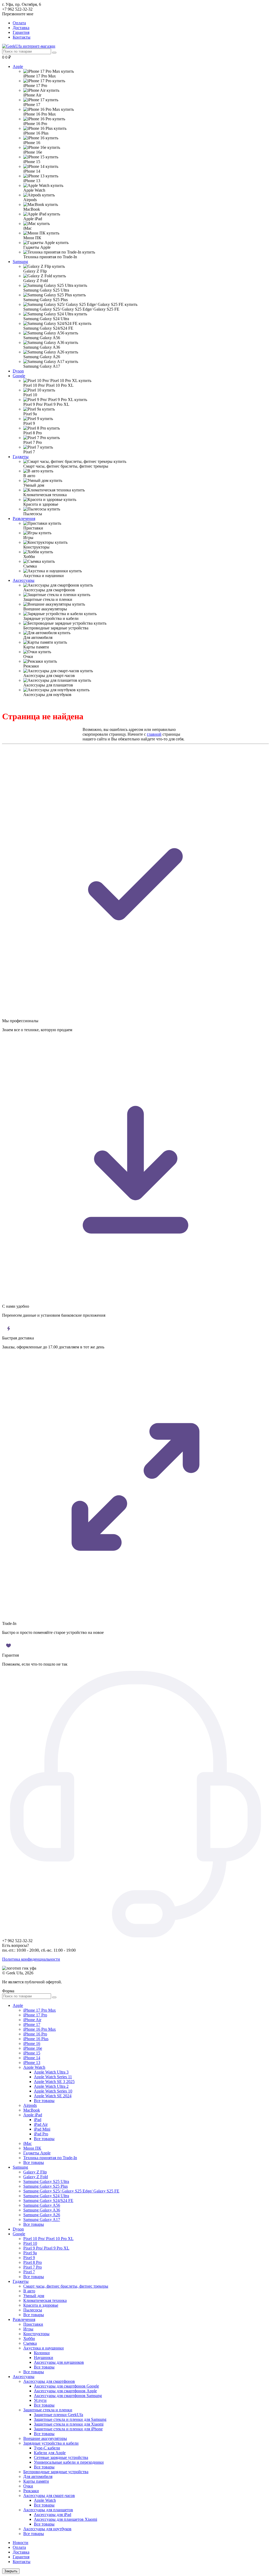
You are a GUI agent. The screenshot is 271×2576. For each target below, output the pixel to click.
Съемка (30, 2343)
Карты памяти (36, 2481)
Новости (21, 2543)
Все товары (44, 2101)
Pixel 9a (30, 2253)
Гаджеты (21, 457)
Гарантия (21, 32)
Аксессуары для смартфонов (49, 2381)
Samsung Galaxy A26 (42, 2215)
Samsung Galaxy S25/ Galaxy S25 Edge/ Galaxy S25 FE (71, 2191)
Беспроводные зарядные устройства (56, 2472)
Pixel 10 (30, 2243)
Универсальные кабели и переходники (69, 2462)
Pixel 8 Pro (33, 2262)
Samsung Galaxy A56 (42, 2205)
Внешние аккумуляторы (45, 2438)
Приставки (33, 2324)
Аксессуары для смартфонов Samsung (68, 2396)
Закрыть (11, 2571)
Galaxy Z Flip (35, 2172)
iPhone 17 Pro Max (40, 2010)
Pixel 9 (29, 2258)
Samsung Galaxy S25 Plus (46, 2186)
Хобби (29, 2338)
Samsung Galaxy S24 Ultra (46, 2196)
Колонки (42, 2353)
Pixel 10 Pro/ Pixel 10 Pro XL (48, 2239)
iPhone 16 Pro (35, 2034)
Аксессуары (24, 580)
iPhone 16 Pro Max (40, 2029)
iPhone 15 (32, 2053)
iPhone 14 (32, 2058)
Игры (28, 2329)
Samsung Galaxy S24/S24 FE (48, 2201)
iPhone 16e (33, 2048)
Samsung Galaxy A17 (42, 2220)
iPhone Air (32, 2020)
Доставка (21, 28)
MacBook (32, 2110)
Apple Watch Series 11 (53, 2077)
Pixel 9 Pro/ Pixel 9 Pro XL (46, 2248)
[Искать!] (54, 53)
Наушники (44, 2358)
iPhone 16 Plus (36, 2039)
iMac (28, 2143)
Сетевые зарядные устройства (61, 2457)
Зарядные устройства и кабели (51, 2443)
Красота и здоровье (41, 2305)
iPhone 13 (32, 2063)
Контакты (22, 37)
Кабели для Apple (50, 2453)
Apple (18, 66)
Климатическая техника (45, 2300)
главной (154, 734)
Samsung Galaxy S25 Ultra (46, 2181)
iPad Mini (42, 2129)
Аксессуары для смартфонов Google (66, 2386)
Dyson (18, 371)
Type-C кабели (47, 2448)
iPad (38, 2120)
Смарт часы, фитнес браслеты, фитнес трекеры (66, 2286)
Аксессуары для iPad (53, 2515)
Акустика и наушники (44, 2348)
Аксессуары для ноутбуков (47, 2529)
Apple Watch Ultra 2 (51, 2086)
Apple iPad (33, 2115)
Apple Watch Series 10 (53, 2091)
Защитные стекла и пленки (48, 2410)
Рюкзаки (31, 2491)
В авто (29, 2291)
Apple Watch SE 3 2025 (54, 2082)
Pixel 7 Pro (33, 2267)
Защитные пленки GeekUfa (58, 2415)
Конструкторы (36, 2334)
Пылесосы (33, 2310)
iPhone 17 (32, 2024)
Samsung (20, 262)
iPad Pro (41, 2134)
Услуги (40, 2400)
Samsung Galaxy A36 (42, 2210)
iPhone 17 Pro (35, 2015)
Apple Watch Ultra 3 (51, 2072)
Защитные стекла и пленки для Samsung (70, 2419)
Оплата (19, 23)
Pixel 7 (29, 2272)
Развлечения (24, 519)
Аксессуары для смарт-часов (49, 2496)
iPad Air (41, 2124)
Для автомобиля (38, 2476)
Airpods (30, 2105)
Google (19, 376)
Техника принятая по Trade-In (50, 2158)
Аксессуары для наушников (59, 2362)
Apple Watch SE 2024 (53, 2096)
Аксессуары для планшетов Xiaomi (66, 2519)
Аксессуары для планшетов (48, 2510)
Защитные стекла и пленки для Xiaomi (69, 2424)
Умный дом (34, 2296)
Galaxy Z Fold (36, 2177)
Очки (28, 2486)
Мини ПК (32, 2148)
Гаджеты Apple (37, 2153)
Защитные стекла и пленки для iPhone (68, 2429)
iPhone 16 (32, 2043)
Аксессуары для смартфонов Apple (65, 2391)
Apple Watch (34, 2067)
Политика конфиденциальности (31, 1959)
